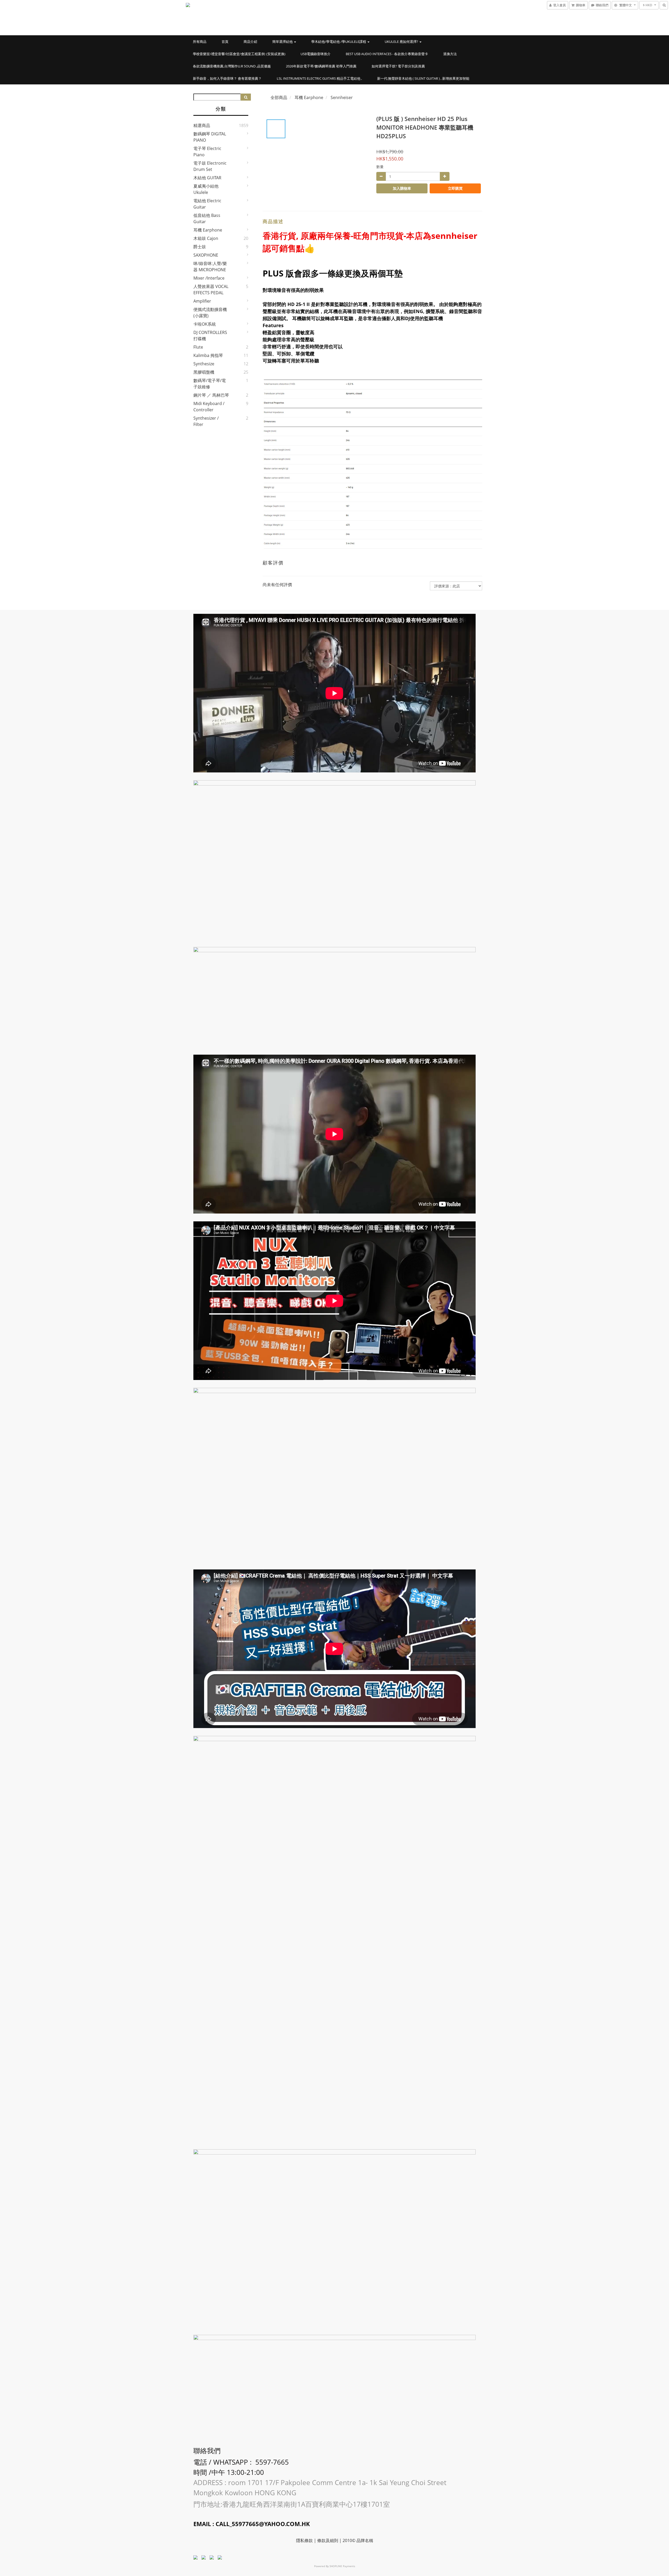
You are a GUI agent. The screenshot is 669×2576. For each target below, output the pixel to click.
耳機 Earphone (208, 230)
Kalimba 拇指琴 (208, 355)
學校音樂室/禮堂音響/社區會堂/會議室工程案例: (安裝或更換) (239, 54)
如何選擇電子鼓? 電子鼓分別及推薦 (398, 66)
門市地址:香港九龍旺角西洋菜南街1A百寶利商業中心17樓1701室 (293, 2504)
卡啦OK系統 (205, 324)
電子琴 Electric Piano (207, 152)
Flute (198, 347)
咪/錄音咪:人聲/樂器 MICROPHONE (210, 267)
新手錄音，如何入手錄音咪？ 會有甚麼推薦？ (227, 78)
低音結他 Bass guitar (207, 218)
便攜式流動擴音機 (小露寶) (210, 313)
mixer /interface (209, 278)
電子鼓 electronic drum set (210, 166)
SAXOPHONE (206, 255)
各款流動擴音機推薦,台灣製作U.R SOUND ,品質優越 (232, 66)
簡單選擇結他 (283, 42)
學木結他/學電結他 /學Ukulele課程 (339, 42)
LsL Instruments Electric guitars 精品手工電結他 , (319, 78)
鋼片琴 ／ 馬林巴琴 (211, 395)
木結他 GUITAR (207, 178)
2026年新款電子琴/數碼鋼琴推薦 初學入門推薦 (321, 66)
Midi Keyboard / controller (209, 407)
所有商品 (200, 42)
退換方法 (450, 54)
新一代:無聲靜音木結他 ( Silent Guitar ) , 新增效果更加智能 (423, 78)
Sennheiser (342, 97)
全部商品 (279, 97)
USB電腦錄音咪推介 (316, 54)
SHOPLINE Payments (342, 2566)
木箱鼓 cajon (206, 238)
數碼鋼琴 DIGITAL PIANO (210, 137)
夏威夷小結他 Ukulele (206, 189)
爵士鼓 (200, 247)
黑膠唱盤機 (204, 372)
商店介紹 (250, 42)
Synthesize (204, 364)
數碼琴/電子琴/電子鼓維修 (210, 384)
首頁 (225, 42)
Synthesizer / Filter (206, 421)
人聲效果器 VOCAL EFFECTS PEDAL (211, 290)
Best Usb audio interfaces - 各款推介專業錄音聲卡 (387, 54)
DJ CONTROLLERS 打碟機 (210, 336)
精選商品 (202, 125)
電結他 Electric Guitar (207, 204)
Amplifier (202, 301)
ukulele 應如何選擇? (402, 42)
